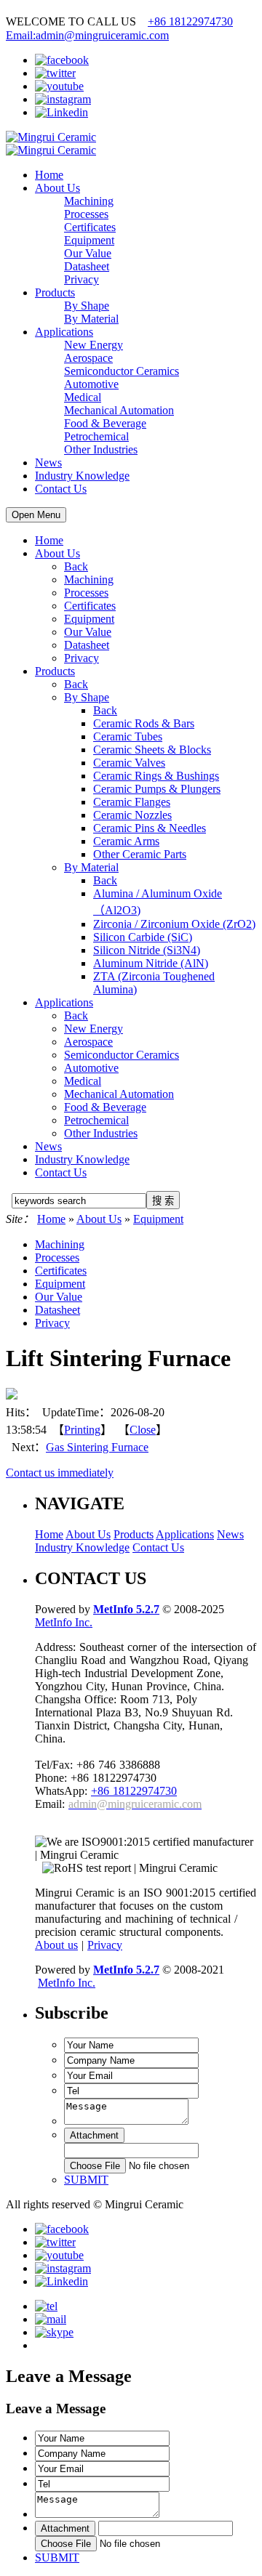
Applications (64, 332)
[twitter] (55, 73)
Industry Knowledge (82, 476)
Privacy (82, 658)
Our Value (88, 632)
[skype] (54, 2332)
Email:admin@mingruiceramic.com (87, 35)
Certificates (90, 606)
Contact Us (61, 489)
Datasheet (87, 645)
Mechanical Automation (119, 1094)
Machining (89, 580)
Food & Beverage (105, 1107)
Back (76, 566)
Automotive (91, 1068)
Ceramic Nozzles (132, 815)
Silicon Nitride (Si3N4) (147, 950)
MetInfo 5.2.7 (126, 1609)
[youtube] (59, 86)
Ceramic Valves (129, 763)
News (48, 463)
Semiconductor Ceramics (122, 1055)
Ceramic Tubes (128, 736)
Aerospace (88, 1042)
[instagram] (63, 99)
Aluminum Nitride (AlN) (151, 963)
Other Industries (101, 1133)
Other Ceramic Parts (140, 854)
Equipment (89, 619)
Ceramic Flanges (132, 802)
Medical (83, 1081)
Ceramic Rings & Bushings (156, 776)
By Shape (87, 697)
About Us (57, 188)
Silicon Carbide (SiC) (143, 937)
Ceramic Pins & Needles (150, 828)
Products (55, 292)
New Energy (94, 1029)
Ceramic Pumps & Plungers (157, 789)
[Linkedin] (61, 112)
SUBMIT (86, 2180)
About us (56, 1945)
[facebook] (62, 60)
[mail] (51, 2319)
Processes (86, 593)
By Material (91, 867)
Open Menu (36, 515)
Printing (82, 1430)
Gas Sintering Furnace (97, 1447)
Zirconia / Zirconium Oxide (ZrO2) (174, 924)
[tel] (46, 2306)
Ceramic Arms (126, 841)
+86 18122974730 (190, 21)
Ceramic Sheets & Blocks (152, 750)
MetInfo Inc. (64, 1622)
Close (143, 1430)
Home (49, 175)
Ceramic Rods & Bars (144, 723)
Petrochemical (96, 1120)
